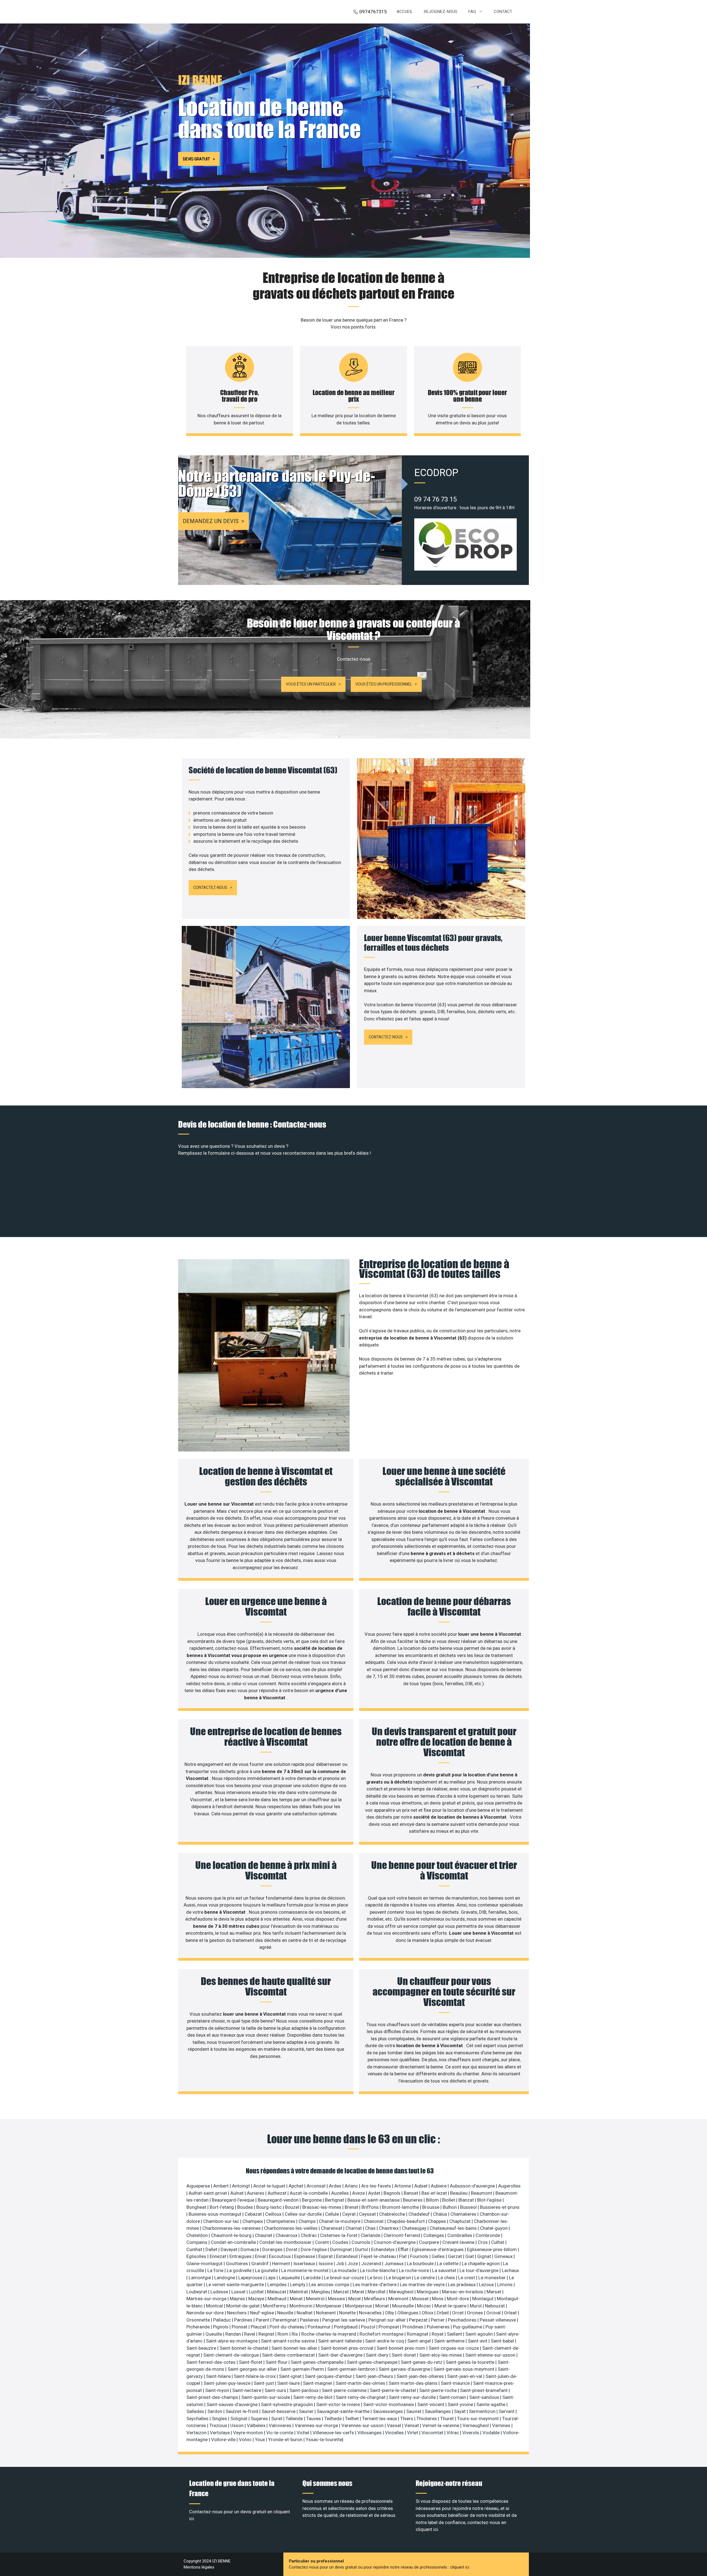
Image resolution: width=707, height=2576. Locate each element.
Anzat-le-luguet (270, 2186)
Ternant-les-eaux (380, 2419)
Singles (220, 2419)
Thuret (448, 2419)
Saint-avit (478, 2341)
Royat (438, 2334)
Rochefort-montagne (382, 2334)
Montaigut (483, 2299)
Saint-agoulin (480, 2334)
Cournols (362, 2242)
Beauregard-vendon (279, 2200)
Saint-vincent (431, 2404)
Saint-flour (277, 2362)
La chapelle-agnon (481, 2263)
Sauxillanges (438, 2411)
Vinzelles (395, 2433)
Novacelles (371, 2313)
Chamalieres (464, 2214)
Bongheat (197, 2207)
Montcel (215, 2306)
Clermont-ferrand (402, 2235)
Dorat (292, 2249)
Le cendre (425, 2278)
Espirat (326, 2256)
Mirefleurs (375, 2299)
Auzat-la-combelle (309, 2193)
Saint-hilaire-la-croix (255, 2376)
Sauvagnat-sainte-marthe (344, 2411)
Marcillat (377, 2292)
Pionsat (240, 2327)
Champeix (253, 2221)
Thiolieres (427, 2419)
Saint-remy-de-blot (313, 2397)
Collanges (434, 2235)
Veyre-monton (249, 2433)
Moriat (383, 2306)
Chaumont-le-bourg (232, 2235)
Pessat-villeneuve (498, 2320)
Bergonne (312, 2200)
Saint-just (264, 2383)
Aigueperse (199, 2186)
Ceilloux (274, 2214)
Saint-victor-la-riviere (339, 2404)
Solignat (239, 2419)
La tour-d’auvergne (480, 2270)
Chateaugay (415, 2228)
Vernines (502, 2425)
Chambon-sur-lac (222, 2221)
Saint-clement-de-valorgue (232, 2355)
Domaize (250, 2249)
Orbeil (443, 2313)
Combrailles (460, 2235)
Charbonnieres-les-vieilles (291, 2228)
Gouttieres (238, 2263)
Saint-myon (218, 2390)
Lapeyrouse (251, 2278)
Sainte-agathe (491, 2404)
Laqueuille (290, 2278)
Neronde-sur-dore (206, 2313)
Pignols (221, 2327)
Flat (403, 2256)
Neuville (286, 2313)
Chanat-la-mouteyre (340, 2221)
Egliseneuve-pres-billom (492, 2249)
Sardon (215, 2411)
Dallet (212, 2249)
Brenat (352, 2207)
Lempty (298, 2284)
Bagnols (393, 2193)
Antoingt (242, 2186)
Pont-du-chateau (287, 2327)
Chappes (438, 2221)
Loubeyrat (197, 2292)
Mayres (238, 2299)
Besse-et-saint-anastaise (374, 2200)
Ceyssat (368, 2214)
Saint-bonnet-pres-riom (402, 2348)
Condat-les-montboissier (286, 2242)
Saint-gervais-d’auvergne (405, 2369)
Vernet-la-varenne (441, 2425)
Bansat (411, 2193)
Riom (283, 2334)
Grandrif (261, 2263)
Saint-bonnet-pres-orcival (348, 2348)
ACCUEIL (405, 12)
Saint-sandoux (485, 2397)
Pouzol (369, 2327)
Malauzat (277, 2292)
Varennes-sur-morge (317, 2425)
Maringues (428, 2292)
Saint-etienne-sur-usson (491, 2355)
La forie (216, 2270)
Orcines (476, 2313)
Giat (470, 2256)
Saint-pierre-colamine (345, 2390)
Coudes (341, 2242)
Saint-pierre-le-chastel (393, 2390)
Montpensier (329, 2306)
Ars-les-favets (377, 2186)
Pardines (244, 2320)
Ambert (221, 2186)
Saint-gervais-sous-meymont (465, 2369)
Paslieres (310, 2320)
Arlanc (352, 2186)
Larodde (312, 2278)
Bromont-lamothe (401, 2207)
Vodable (492, 2433)
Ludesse (220, 2292)
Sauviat (414, 2411)
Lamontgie (200, 2278)
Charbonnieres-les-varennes (232, 2228)
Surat (277, 2419)
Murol (476, 2306)
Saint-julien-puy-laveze (228, 2383)
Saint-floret (251, 2362)
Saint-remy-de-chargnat (361, 2397)
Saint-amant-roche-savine (288, 2341)
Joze (353, 2263)
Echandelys (383, 2249)
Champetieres (281, 2221)
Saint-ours (276, 2390)
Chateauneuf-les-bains (454, 2228)
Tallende (295, 2419)
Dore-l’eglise (314, 2249)
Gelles (439, 2256)
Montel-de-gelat (243, 2306)
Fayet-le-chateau (379, 2256)
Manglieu (321, 2292)
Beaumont (482, 2193)
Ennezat (218, 2256)
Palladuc (223, 2320)
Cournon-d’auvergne (395, 2242)
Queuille (214, 2334)
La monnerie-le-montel (305, 2270)
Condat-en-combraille (234, 2242)
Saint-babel (503, 2341)
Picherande (199, 2327)
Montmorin (301, 2306)
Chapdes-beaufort (406, 2221)
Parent (263, 2320)
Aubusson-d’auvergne (473, 2186)
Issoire (326, 2263)
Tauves (314, 2419)
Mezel (355, 2299)
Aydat (375, 2193)
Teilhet (352, 2419)
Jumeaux (395, 2263)
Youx (260, 2440)
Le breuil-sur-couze (345, 2278)
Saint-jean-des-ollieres (421, 2376)
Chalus (441, 2214)
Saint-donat (404, 2355)
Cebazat (254, 2214)
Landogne (225, 2278)
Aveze (359, 2193)
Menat (297, 2299)
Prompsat (389, 2327)
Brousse (431, 2207)
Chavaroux (287, 2235)
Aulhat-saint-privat (208, 2193)
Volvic (246, 2440)
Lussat (239, 2292)
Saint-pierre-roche (439, 2390)
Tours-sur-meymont (478, 2419)
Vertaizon (197, 2433)
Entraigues (241, 2256)
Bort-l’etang (222, 2207)
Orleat (511, 2313)
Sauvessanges (388, 2411)
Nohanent (326, 2313)
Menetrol (316, 2299)
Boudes (246, 2207)
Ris (295, 2334)
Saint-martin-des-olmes (361, 2383)
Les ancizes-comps (330, 2284)
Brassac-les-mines (322, 2207)
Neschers (237, 2313)
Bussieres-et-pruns (500, 2207)
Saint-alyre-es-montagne (232, 2341)
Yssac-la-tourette (324, 2440)
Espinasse (305, 2256)
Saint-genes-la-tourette (471, 2362)
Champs (308, 2221)
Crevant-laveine (459, 2242)
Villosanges (370, 2433)
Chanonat (374, 2221)
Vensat (412, 2425)
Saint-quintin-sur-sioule (266, 2397)
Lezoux (487, 2284)
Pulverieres (439, 2327)
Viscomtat (433, 2433)
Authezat (278, 2193)
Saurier (307, 2411)
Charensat (332, 2228)
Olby (390, 2313)
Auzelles (341, 2193)
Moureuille (403, 2306)
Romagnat (418, 2334)
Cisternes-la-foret (339, 2235)
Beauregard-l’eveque (234, 2200)
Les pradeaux (462, 2284)
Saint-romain (453, 2397)
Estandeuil (347, 2256)
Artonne (403, 2186)
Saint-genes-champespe (373, 2362)
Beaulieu (459, 2193)
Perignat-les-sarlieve (344, 2320)
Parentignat (285, 2320)
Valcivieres (281, 2425)
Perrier (438, 2320)
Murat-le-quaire (451, 2306)
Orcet (458, 2313)
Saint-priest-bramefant (484, 2390)
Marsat (494, 2292)
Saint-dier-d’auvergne (341, 2355)
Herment (282, 2263)
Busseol (469, 2207)
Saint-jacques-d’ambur (329, 2376)
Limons (505, 2284)
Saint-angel (420, 2341)
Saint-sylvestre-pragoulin (287, 2404)
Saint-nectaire (247, 2390)
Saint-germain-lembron (352, 2369)
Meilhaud (278, 2299)
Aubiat (421, 2186)
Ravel (250, 2334)
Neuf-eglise (263, 2313)
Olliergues (408, 2313)
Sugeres (260, 2419)
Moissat (421, 2299)
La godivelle (240, 2270)
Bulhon (450, 2207)
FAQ (472, 12)
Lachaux (510, 2270)
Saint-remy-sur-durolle (413, 2397)
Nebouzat (495, 2306)
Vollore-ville (224, 2440)
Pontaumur (320, 2327)
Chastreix (389, 2228)
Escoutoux (280, 2256)
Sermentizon (483, 2411)
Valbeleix (257, 2425)
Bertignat (335, 2200)
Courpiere (430, 2242)
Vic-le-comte (280, 2433)
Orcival (494, 2313)
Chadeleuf (420, 2214)
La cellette (448, 2263)
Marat (359, 2292)
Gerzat (456, 2256)
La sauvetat (445, 2270)
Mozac (425, 2306)
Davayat (229, 2249)
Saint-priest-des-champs (213, 2397)
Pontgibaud (346, 2327)
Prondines (413, 2327)
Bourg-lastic (270, 2207)
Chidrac (309, 2235)
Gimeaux (504, 2256)
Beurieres (413, 2200)
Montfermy (275, 2306)
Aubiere (439, 2186)
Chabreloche (393, 2214)
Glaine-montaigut (205, 2263)
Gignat (485, 2256)
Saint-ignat (291, 2376)
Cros (483, 2242)
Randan (234, 2334)
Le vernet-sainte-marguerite (236, 2284)
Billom (433, 2200)
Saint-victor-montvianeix (389, 2404)
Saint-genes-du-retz (422, 2362)
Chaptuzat (461, 2221)
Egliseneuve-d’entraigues (438, 2249)
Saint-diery (378, 2355)
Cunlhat (195, 2249)
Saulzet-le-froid (242, 2411)
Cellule (333, 2214)
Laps (271, 2278)
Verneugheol (476, 2425)
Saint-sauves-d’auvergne (233, 2404)
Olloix (428, 2313)
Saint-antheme (450, 2341)
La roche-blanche (378, 2270)
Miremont (399, 2299)
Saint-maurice (456, 2383)
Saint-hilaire (219, 2376)
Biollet (449, 2200)
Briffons (371, 2207)
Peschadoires (463, 2320)
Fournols (420, 2256)
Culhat (498, 2242)
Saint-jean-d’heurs (375, 2376)
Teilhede (333, 2419)
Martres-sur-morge (207, 2299)
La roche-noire (414, 2270)
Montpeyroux (359, 2306)
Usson (238, 2425)
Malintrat (299, 2292)
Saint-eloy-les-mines (441, 2355)
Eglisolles (197, 2256)
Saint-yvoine (461, 2404)
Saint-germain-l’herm (303, 2369)
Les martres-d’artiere (375, 2284)
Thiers (407, 2419)
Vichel (304, 2433)
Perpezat (419, 2320)
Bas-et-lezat (435, 2193)
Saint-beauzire (202, 2348)
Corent (322, 2242)
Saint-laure (289, 2383)
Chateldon (198, 2235)
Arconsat (317, 2186)
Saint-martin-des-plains (414, 2383)
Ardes (336, 2186)
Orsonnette (199, 2320)
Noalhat (305, 2313)
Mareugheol (402, 2292)
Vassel (395, 2425)
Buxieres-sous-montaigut (216, 2214)
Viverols (471, 2433)
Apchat (296, 2186)
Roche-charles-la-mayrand (329, 2334)
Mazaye (257, 2299)
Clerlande (371, 2235)
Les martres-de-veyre (423, 2284)
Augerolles (509, 2186)
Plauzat (259, 2327)
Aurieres (256, 2193)
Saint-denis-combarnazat (289, 2355)
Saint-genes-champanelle (318, 2362)
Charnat (354, 2228)
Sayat (460, 2411)
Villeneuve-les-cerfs (334, 2433)
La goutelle (267, 2270)
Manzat (342, 2292)
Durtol (362, 2249)
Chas (371, 2228)
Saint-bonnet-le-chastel (244, 2348)
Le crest (467, 2278)
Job (341, 2263)
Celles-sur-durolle (304, 2214)
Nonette (348, 2313)
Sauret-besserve (279, 2411)
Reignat (267, 2334)
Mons (438, 2299)
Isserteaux (305, 2263)
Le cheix (447, 2278)
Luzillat (257, 2292)
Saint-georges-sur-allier (253, 2369)
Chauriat (264, 2235)
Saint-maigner (318, 2383)
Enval (261, 2256)
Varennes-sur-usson (363, 2425)
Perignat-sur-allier (388, 2320)
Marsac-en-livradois (463, 2292)
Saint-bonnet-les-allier (295, 2348)
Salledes (196, 2411)
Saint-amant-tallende (341, 2341)
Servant (507, 2411)
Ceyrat (349, 2214)
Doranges (273, 2249)
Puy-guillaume (468, 2327)
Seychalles (198, 2419)
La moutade (345, 2270)
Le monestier (493, 2278)
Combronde (488, 2235)
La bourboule (421, 2263)
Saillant (455, 2334)
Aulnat (238, 2193)
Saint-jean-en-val (465, 2376)
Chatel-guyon (494, 2228)
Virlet (413, 2433)
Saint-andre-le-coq (385, 2341)
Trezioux (219, 2425)
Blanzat (467, 2200)
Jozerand (372, 2263)
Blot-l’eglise (490, 2200)
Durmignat (341, 2249)
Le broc (376, 2278)
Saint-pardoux (304, 2390)
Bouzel (293, 2207)
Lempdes (278, 2284)
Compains (197, 2242)
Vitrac (453, 2433)
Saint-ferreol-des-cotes (212, 2362)
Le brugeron (399, 2278)
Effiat (404, 2249)
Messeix (337, 2299)
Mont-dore (458, 2299)
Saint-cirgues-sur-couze (454, 2348)
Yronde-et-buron (286, 2440)
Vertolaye (220, 2433)
